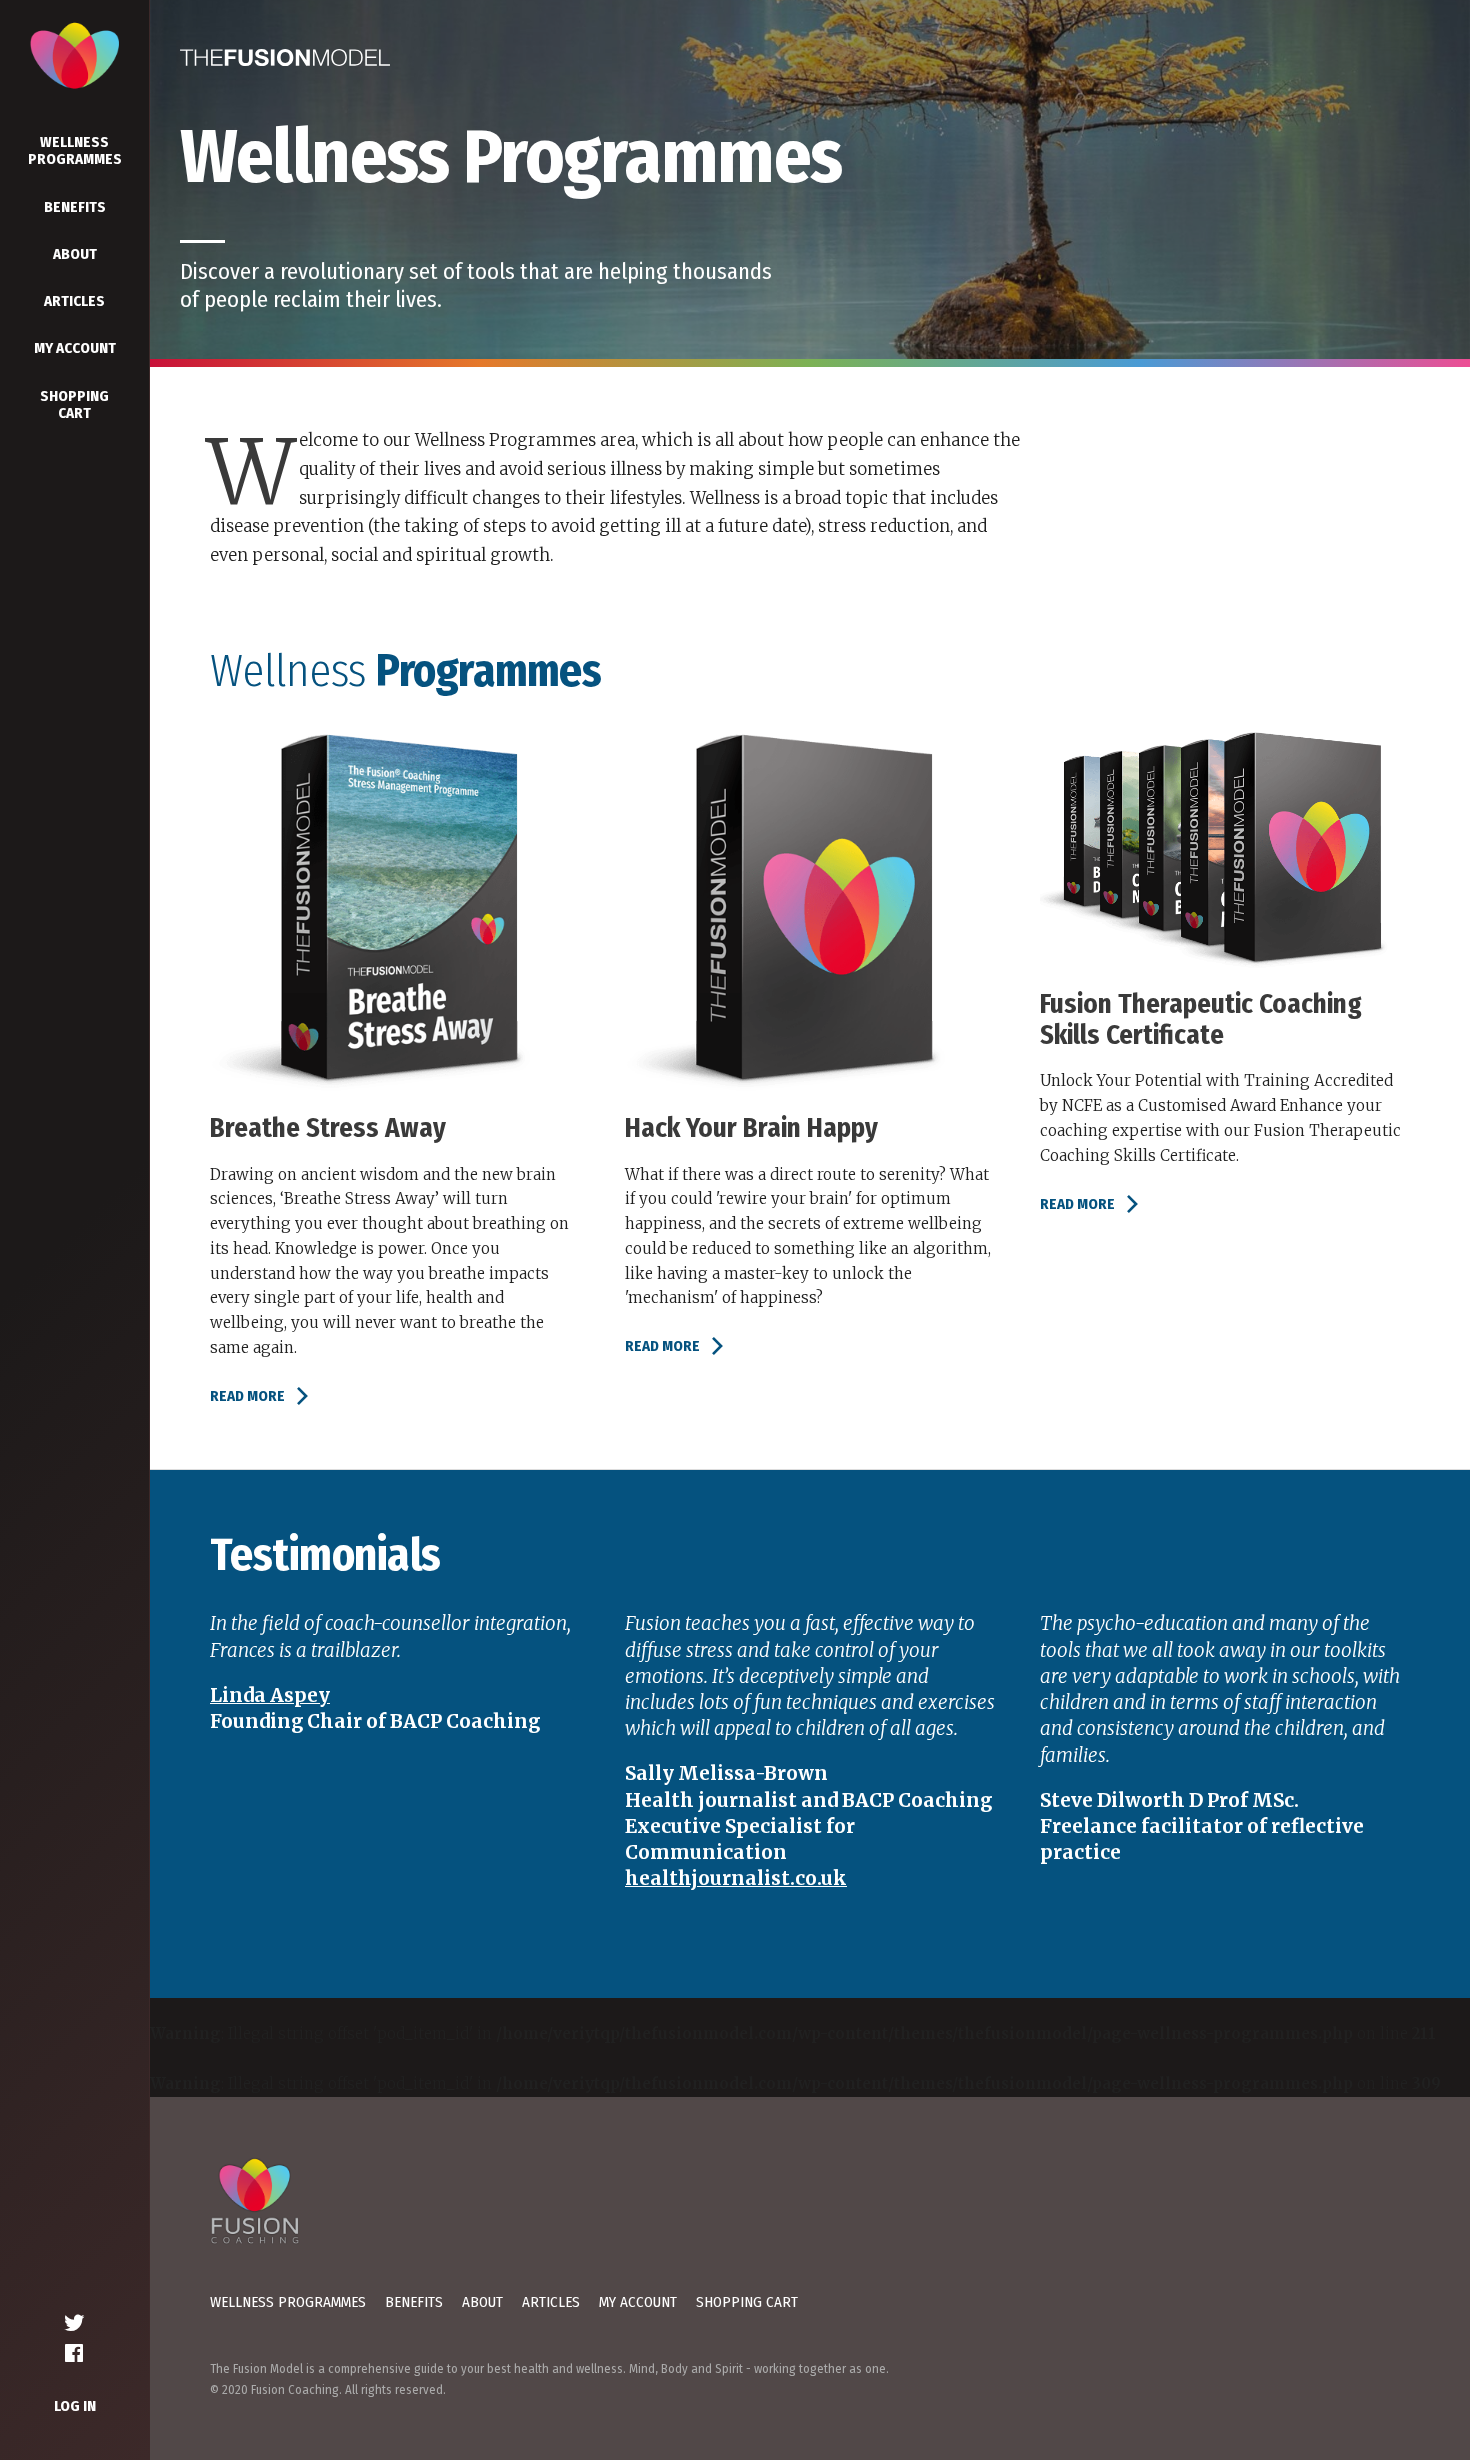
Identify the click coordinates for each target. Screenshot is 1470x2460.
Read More (247, 1396)
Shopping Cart (74, 404)
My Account (75, 348)
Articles (74, 301)
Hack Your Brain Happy (751, 1128)
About (75, 254)
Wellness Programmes (75, 150)
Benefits (75, 207)
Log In (75, 2406)
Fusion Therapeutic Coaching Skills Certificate (1201, 1019)
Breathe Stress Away (328, 1128)
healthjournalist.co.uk (736, 1878)
